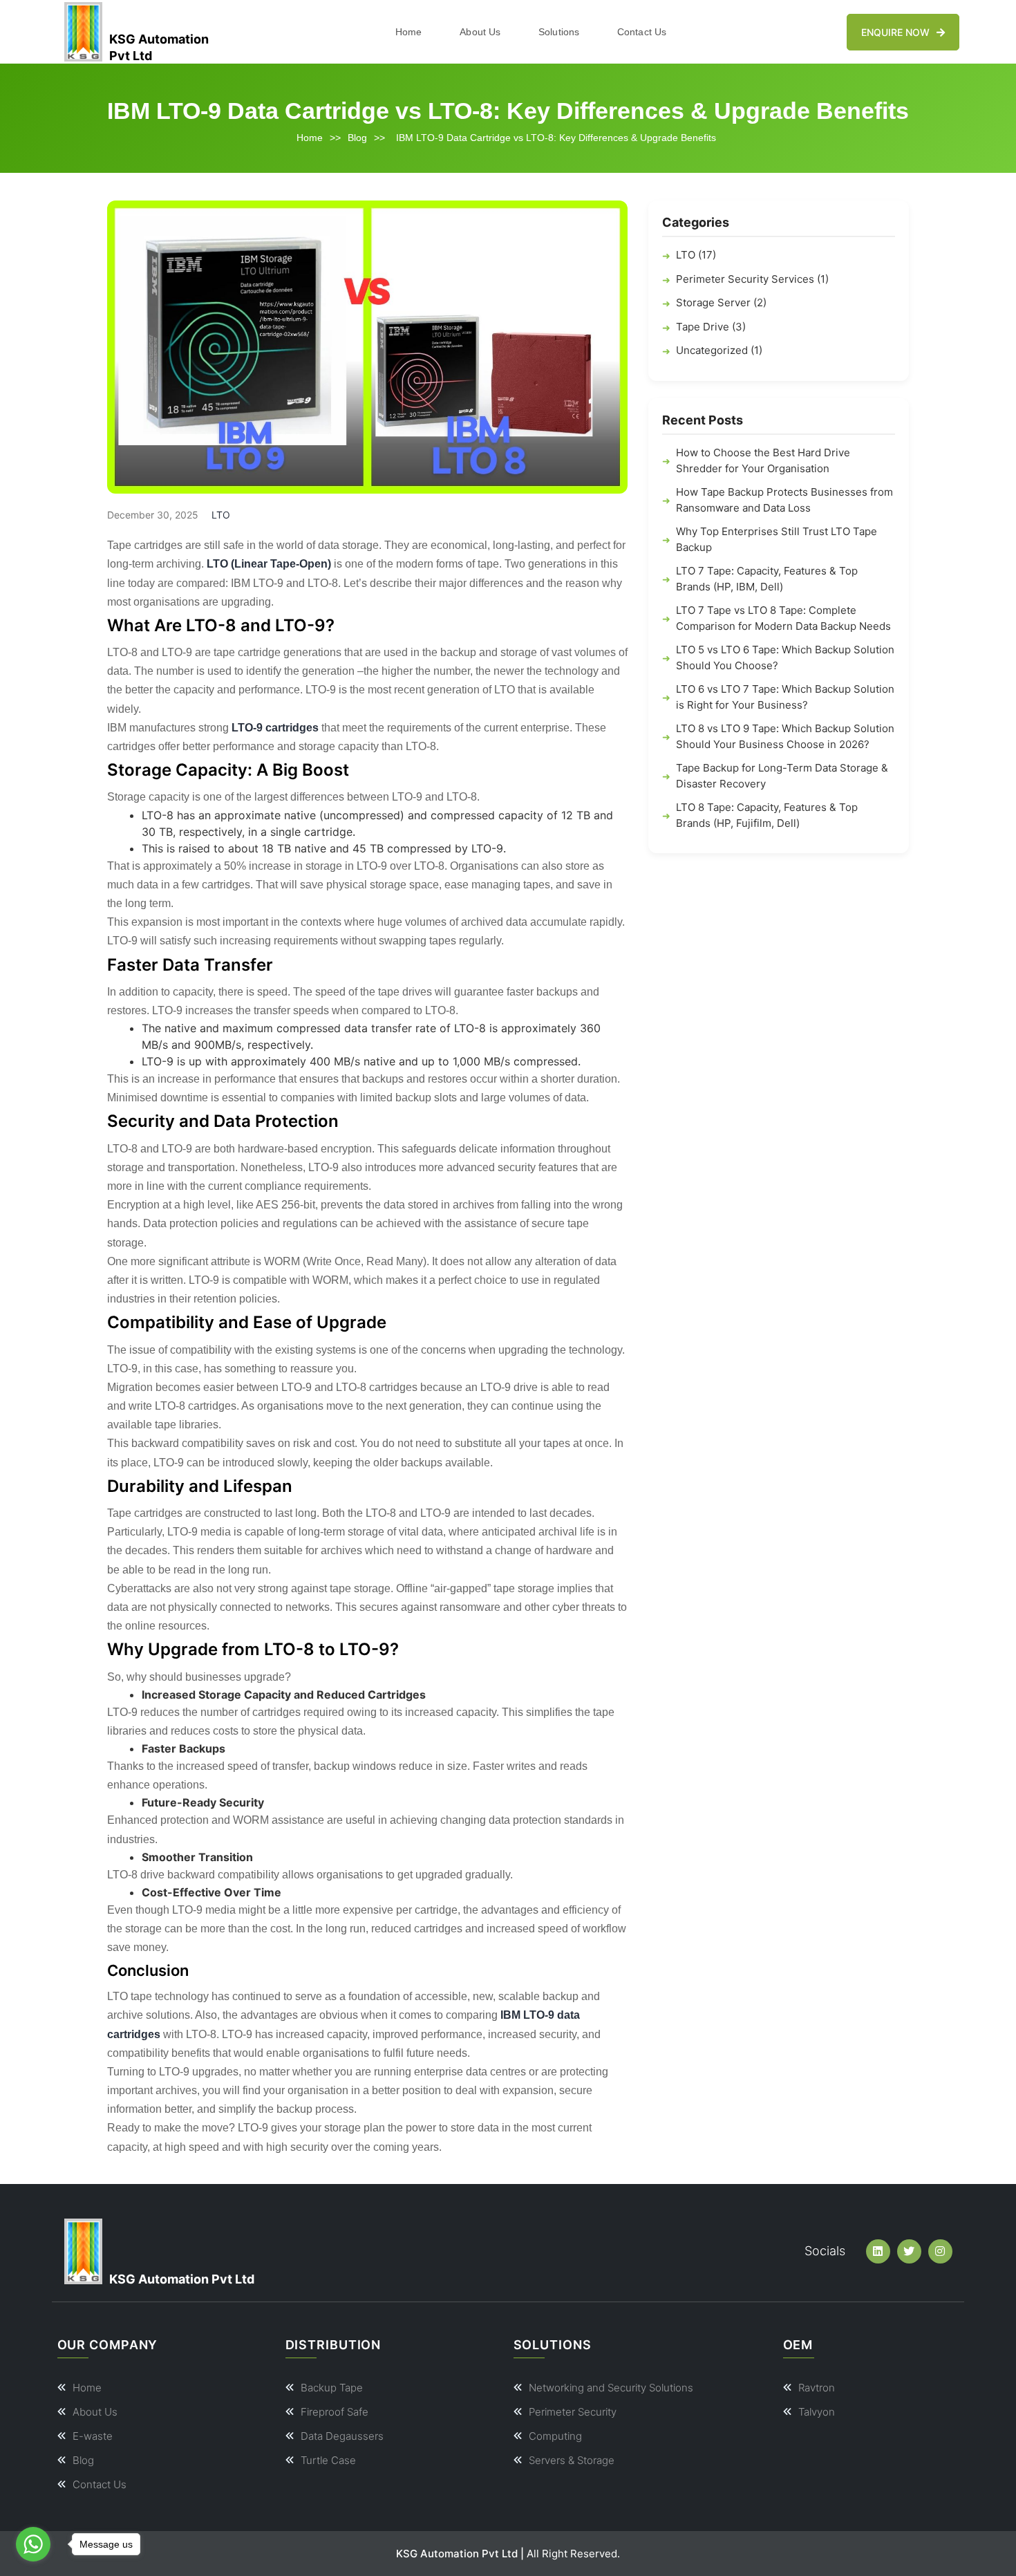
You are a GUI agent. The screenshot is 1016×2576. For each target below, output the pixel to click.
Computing (555, 2436)
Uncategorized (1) (719, 351)
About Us (480, 32)
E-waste (93, 2436)
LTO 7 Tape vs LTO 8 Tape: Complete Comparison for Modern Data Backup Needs (783, 619)
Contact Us (642, 32)
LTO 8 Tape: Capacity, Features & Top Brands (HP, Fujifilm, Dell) (767, 816)
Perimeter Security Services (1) (752, 279)
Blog (357, 138)
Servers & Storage (572, 2460)
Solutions (559, 32)
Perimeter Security (573, 2412)
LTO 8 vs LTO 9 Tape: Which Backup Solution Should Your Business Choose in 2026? (785, 737)
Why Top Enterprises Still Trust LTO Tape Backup (777, 540)
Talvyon (817, 2412)
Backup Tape (332, 2388)
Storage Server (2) (721, 303)
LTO (221, 515)
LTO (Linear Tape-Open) (269, 564)
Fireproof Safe (335, 2412)
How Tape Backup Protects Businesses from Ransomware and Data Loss (784, 501)
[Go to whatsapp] (33, 2544)
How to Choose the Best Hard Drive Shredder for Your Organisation (763, 461)
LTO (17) (696, 255)
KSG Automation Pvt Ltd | (460, 2554)
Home (408, 32)
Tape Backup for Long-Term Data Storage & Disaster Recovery (782, 776)
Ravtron (817, 2388)
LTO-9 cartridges (275, 728)
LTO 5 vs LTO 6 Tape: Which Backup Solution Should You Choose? (785, 658)
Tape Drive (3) (711, 327)
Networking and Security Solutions (611, 2388)
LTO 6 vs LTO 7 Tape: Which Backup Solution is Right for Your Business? (785, 698)
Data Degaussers (342, 2436)
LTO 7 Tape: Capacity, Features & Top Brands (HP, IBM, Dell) (767, 579)
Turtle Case (328, 2460)
